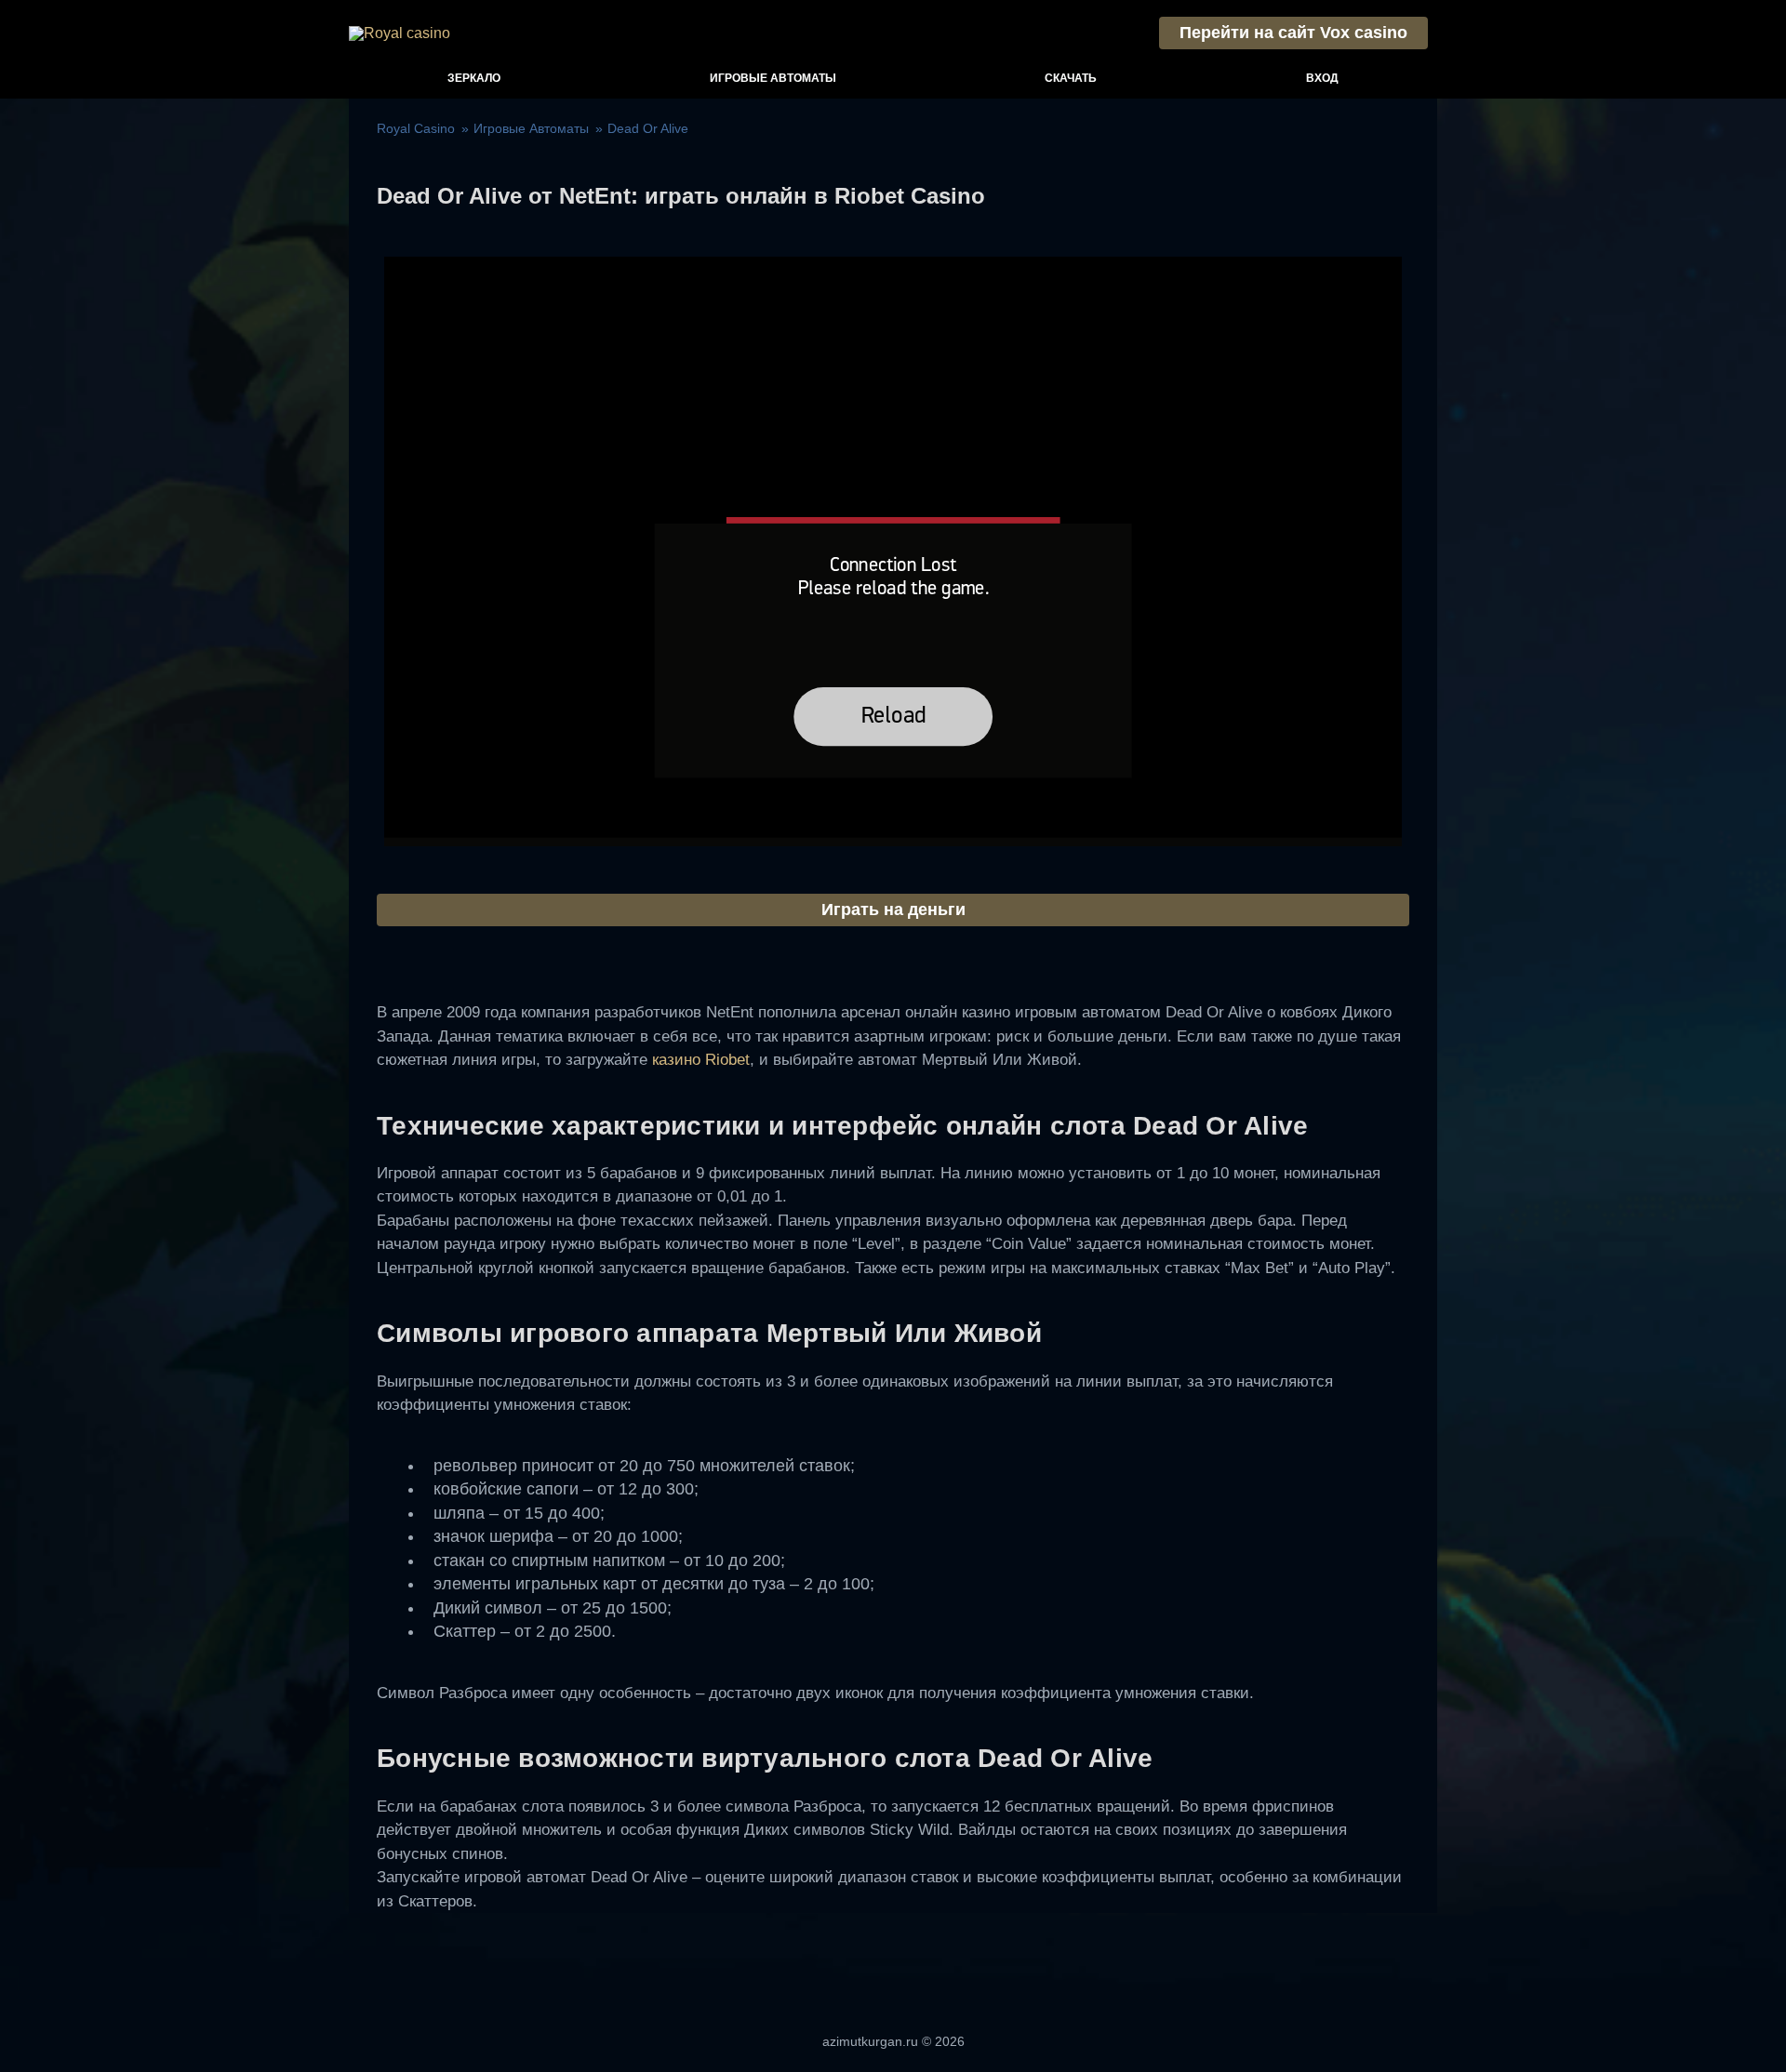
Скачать (1071, 78)
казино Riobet (701, 1060)
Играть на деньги (893, 910)
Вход (1322, 78)
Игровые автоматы (773, 78)
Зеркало (474, 78)
